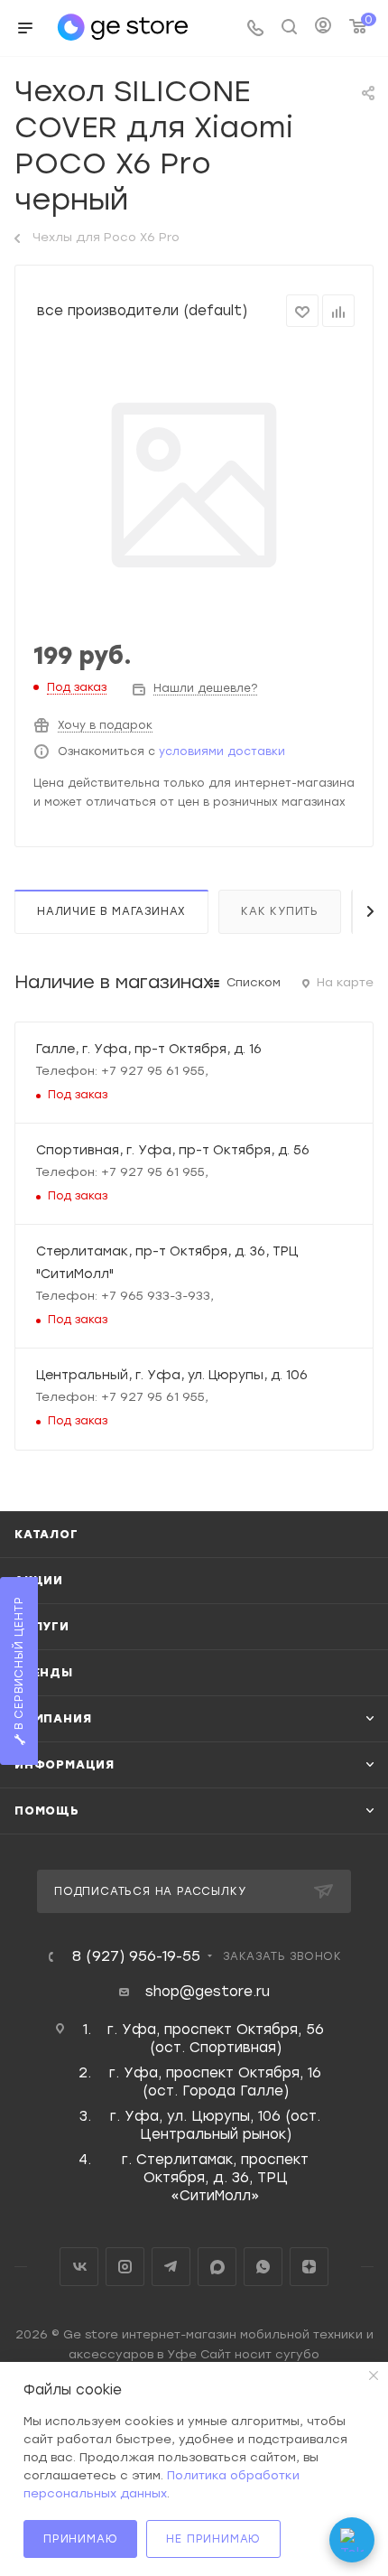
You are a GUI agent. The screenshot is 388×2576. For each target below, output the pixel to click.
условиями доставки (222, 751)
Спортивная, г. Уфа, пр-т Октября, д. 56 (173, 1150)
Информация (65, 1764)
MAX (217, 2267)
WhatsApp (263, 2267)
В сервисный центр (19, 1666)
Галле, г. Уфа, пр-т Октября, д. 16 (149, 1049)
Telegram (171, 2267)
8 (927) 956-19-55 (136, 1956)
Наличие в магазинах (111, 911)
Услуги (42, 1626)
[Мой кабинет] (323, 28)
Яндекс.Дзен (309, 2267)
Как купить (280, 911)
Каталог (46, 1534)
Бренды (44, 1672)
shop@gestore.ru (208, 1992)
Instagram (125, 2267)
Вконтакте (79, 2267)
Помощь (47, 1811)
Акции (39, 1580)
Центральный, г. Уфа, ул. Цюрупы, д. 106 (172, 1375)
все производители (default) (142, 311)
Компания (53, 1718)
